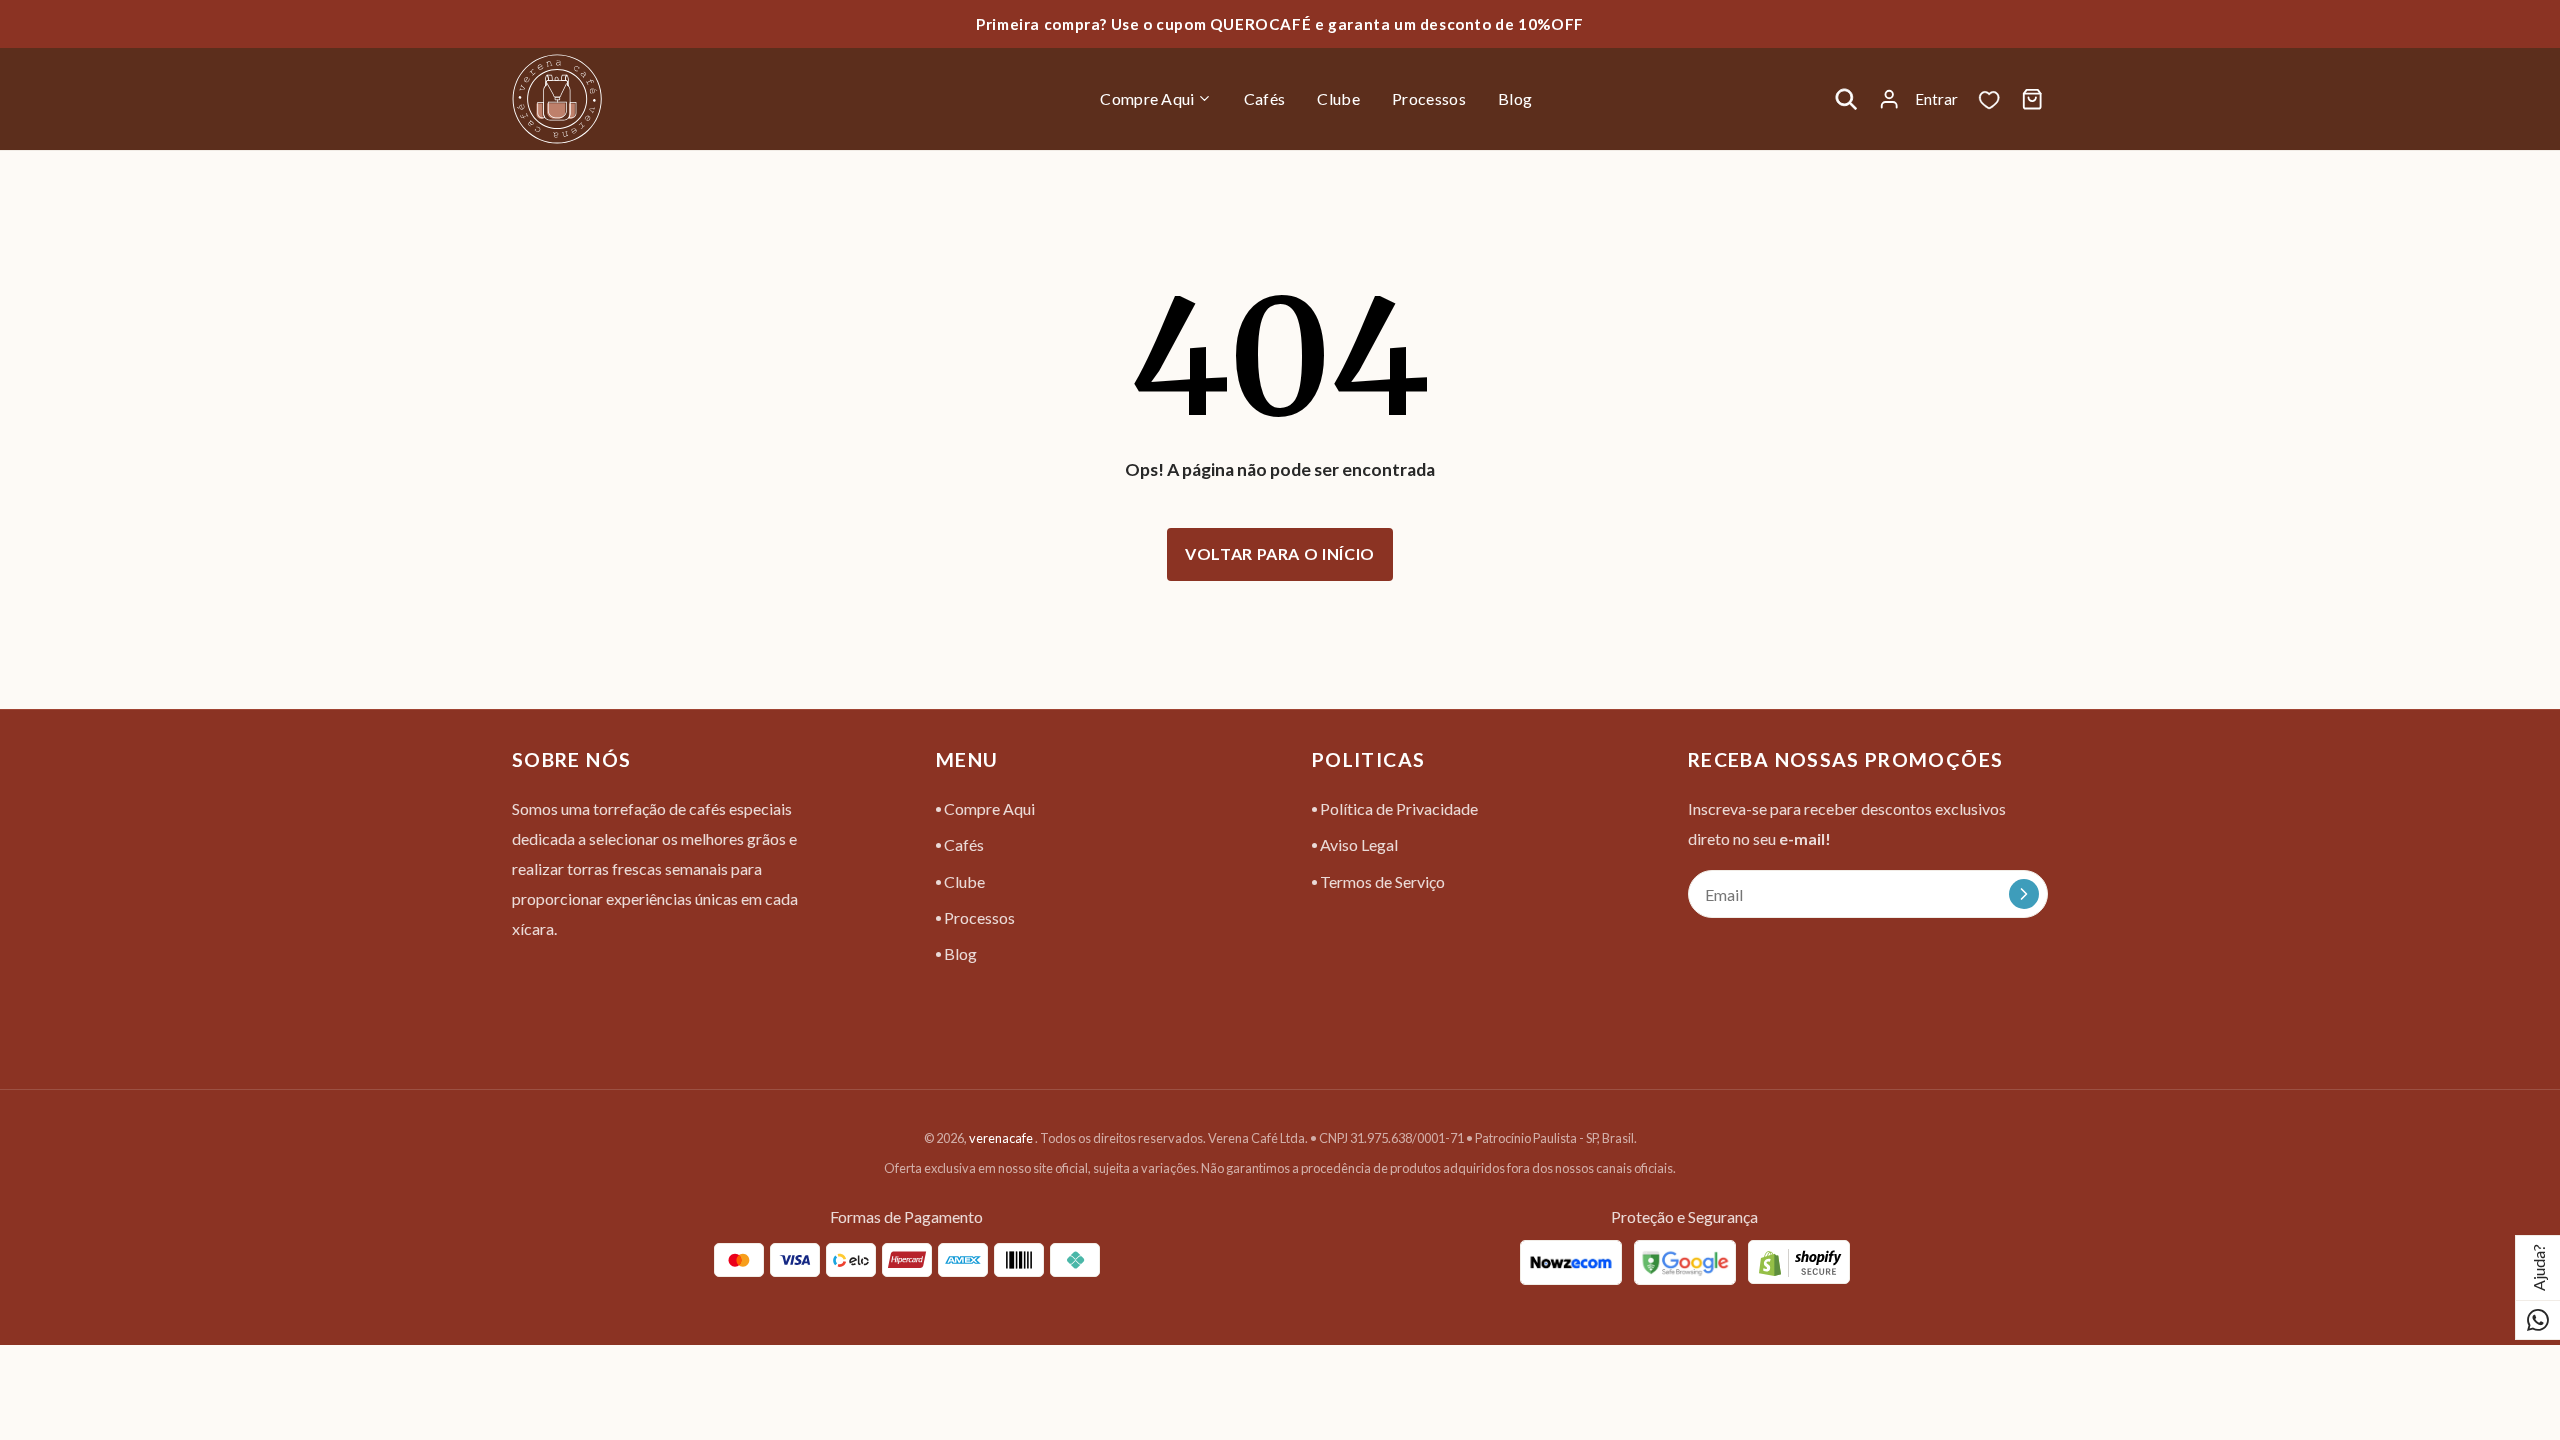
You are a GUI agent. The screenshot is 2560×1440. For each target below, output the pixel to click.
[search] (1846, 99)
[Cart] (2032, 99)
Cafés (962, 844)
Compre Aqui (988, 808)
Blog (959, 953)
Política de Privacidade (1397, 808)
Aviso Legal (1357, 844)
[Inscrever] (2024, 894)
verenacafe (1001, 1138)
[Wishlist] (1989, 99)
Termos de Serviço (1381, 881)
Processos (978, 917)
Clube (963, 881)
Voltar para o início (1280, 553)
